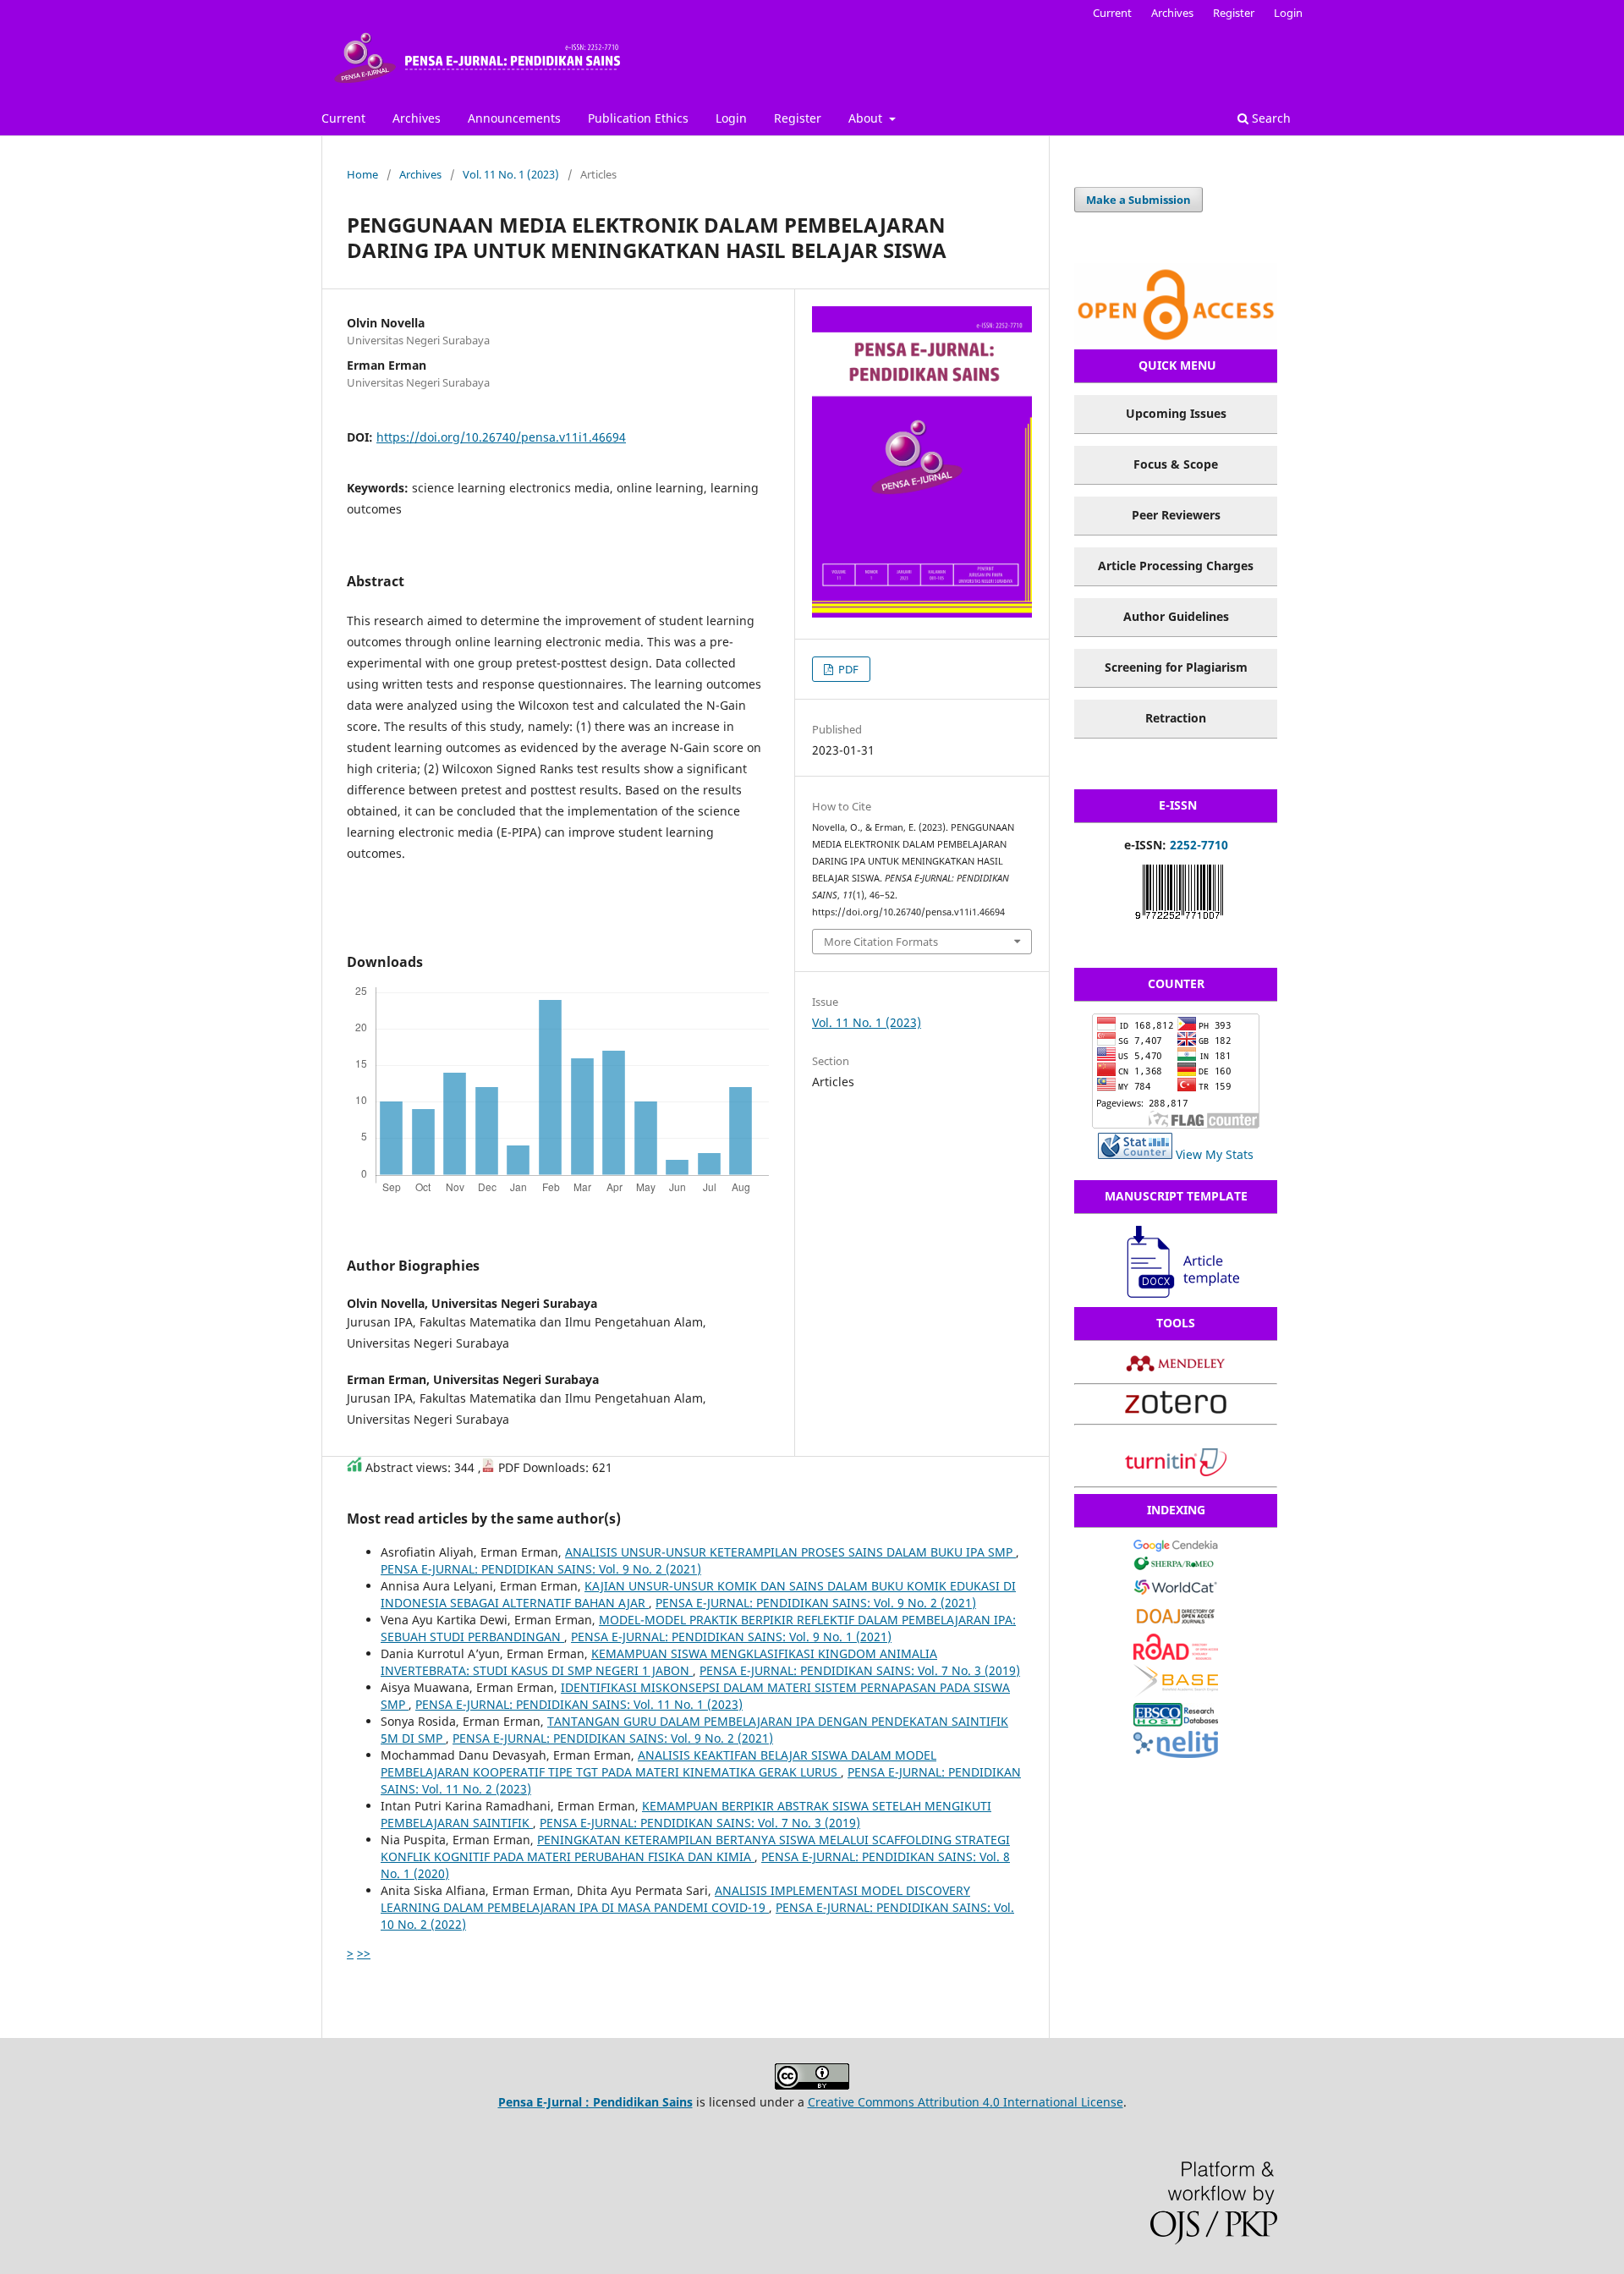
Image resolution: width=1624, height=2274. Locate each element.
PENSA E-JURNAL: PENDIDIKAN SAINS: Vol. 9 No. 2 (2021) (541, 1569)
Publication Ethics (638, 118)
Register (798, 118)
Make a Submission (1138, 200)
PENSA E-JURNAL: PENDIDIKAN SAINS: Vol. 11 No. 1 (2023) (579, 1704)
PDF (847, 669)
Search (1270, 118)
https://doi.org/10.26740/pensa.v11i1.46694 (501, 437)
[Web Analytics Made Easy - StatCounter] (1135, 1154)
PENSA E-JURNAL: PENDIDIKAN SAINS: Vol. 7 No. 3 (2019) (860, 1670)
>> (364, 1953)
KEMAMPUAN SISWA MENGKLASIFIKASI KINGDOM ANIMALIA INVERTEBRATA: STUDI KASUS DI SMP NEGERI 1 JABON (659, 1662)
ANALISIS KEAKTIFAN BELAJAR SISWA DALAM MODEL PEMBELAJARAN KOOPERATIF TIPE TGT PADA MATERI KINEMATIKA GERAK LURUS (658, 1763)
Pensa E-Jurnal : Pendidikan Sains (595, 2102)
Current (343, 118)
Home (362, 174)
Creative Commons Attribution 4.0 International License (966, 2102)
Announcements (514, 118)
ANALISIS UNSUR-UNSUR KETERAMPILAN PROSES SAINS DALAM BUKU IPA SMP (790, 1552)
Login (731, 118)
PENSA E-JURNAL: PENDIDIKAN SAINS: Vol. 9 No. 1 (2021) (731, 1637)
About (867, 118)
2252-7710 (1199, 845)
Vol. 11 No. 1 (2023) (511, 174)
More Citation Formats (881, 942)
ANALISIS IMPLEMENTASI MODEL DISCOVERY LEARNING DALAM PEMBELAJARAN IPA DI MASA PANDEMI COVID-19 (675, 1899)
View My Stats (1215, 1154)
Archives (417, 118)
